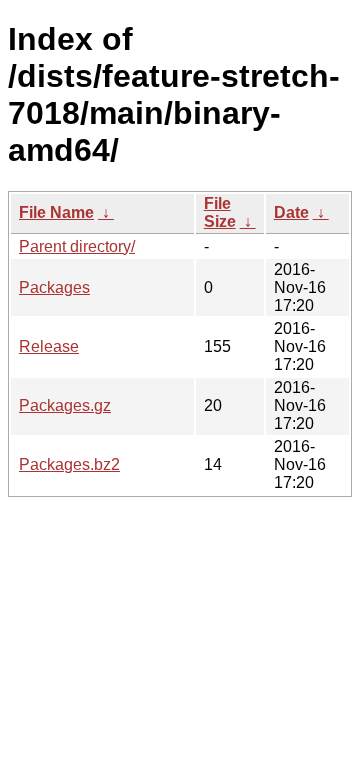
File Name (56, 212)
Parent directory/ (77, 246)
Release (49, 346)
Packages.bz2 (69, 464)
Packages (54, 287)
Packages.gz (65, 405)
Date (291, 212)
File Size (220, 212)
